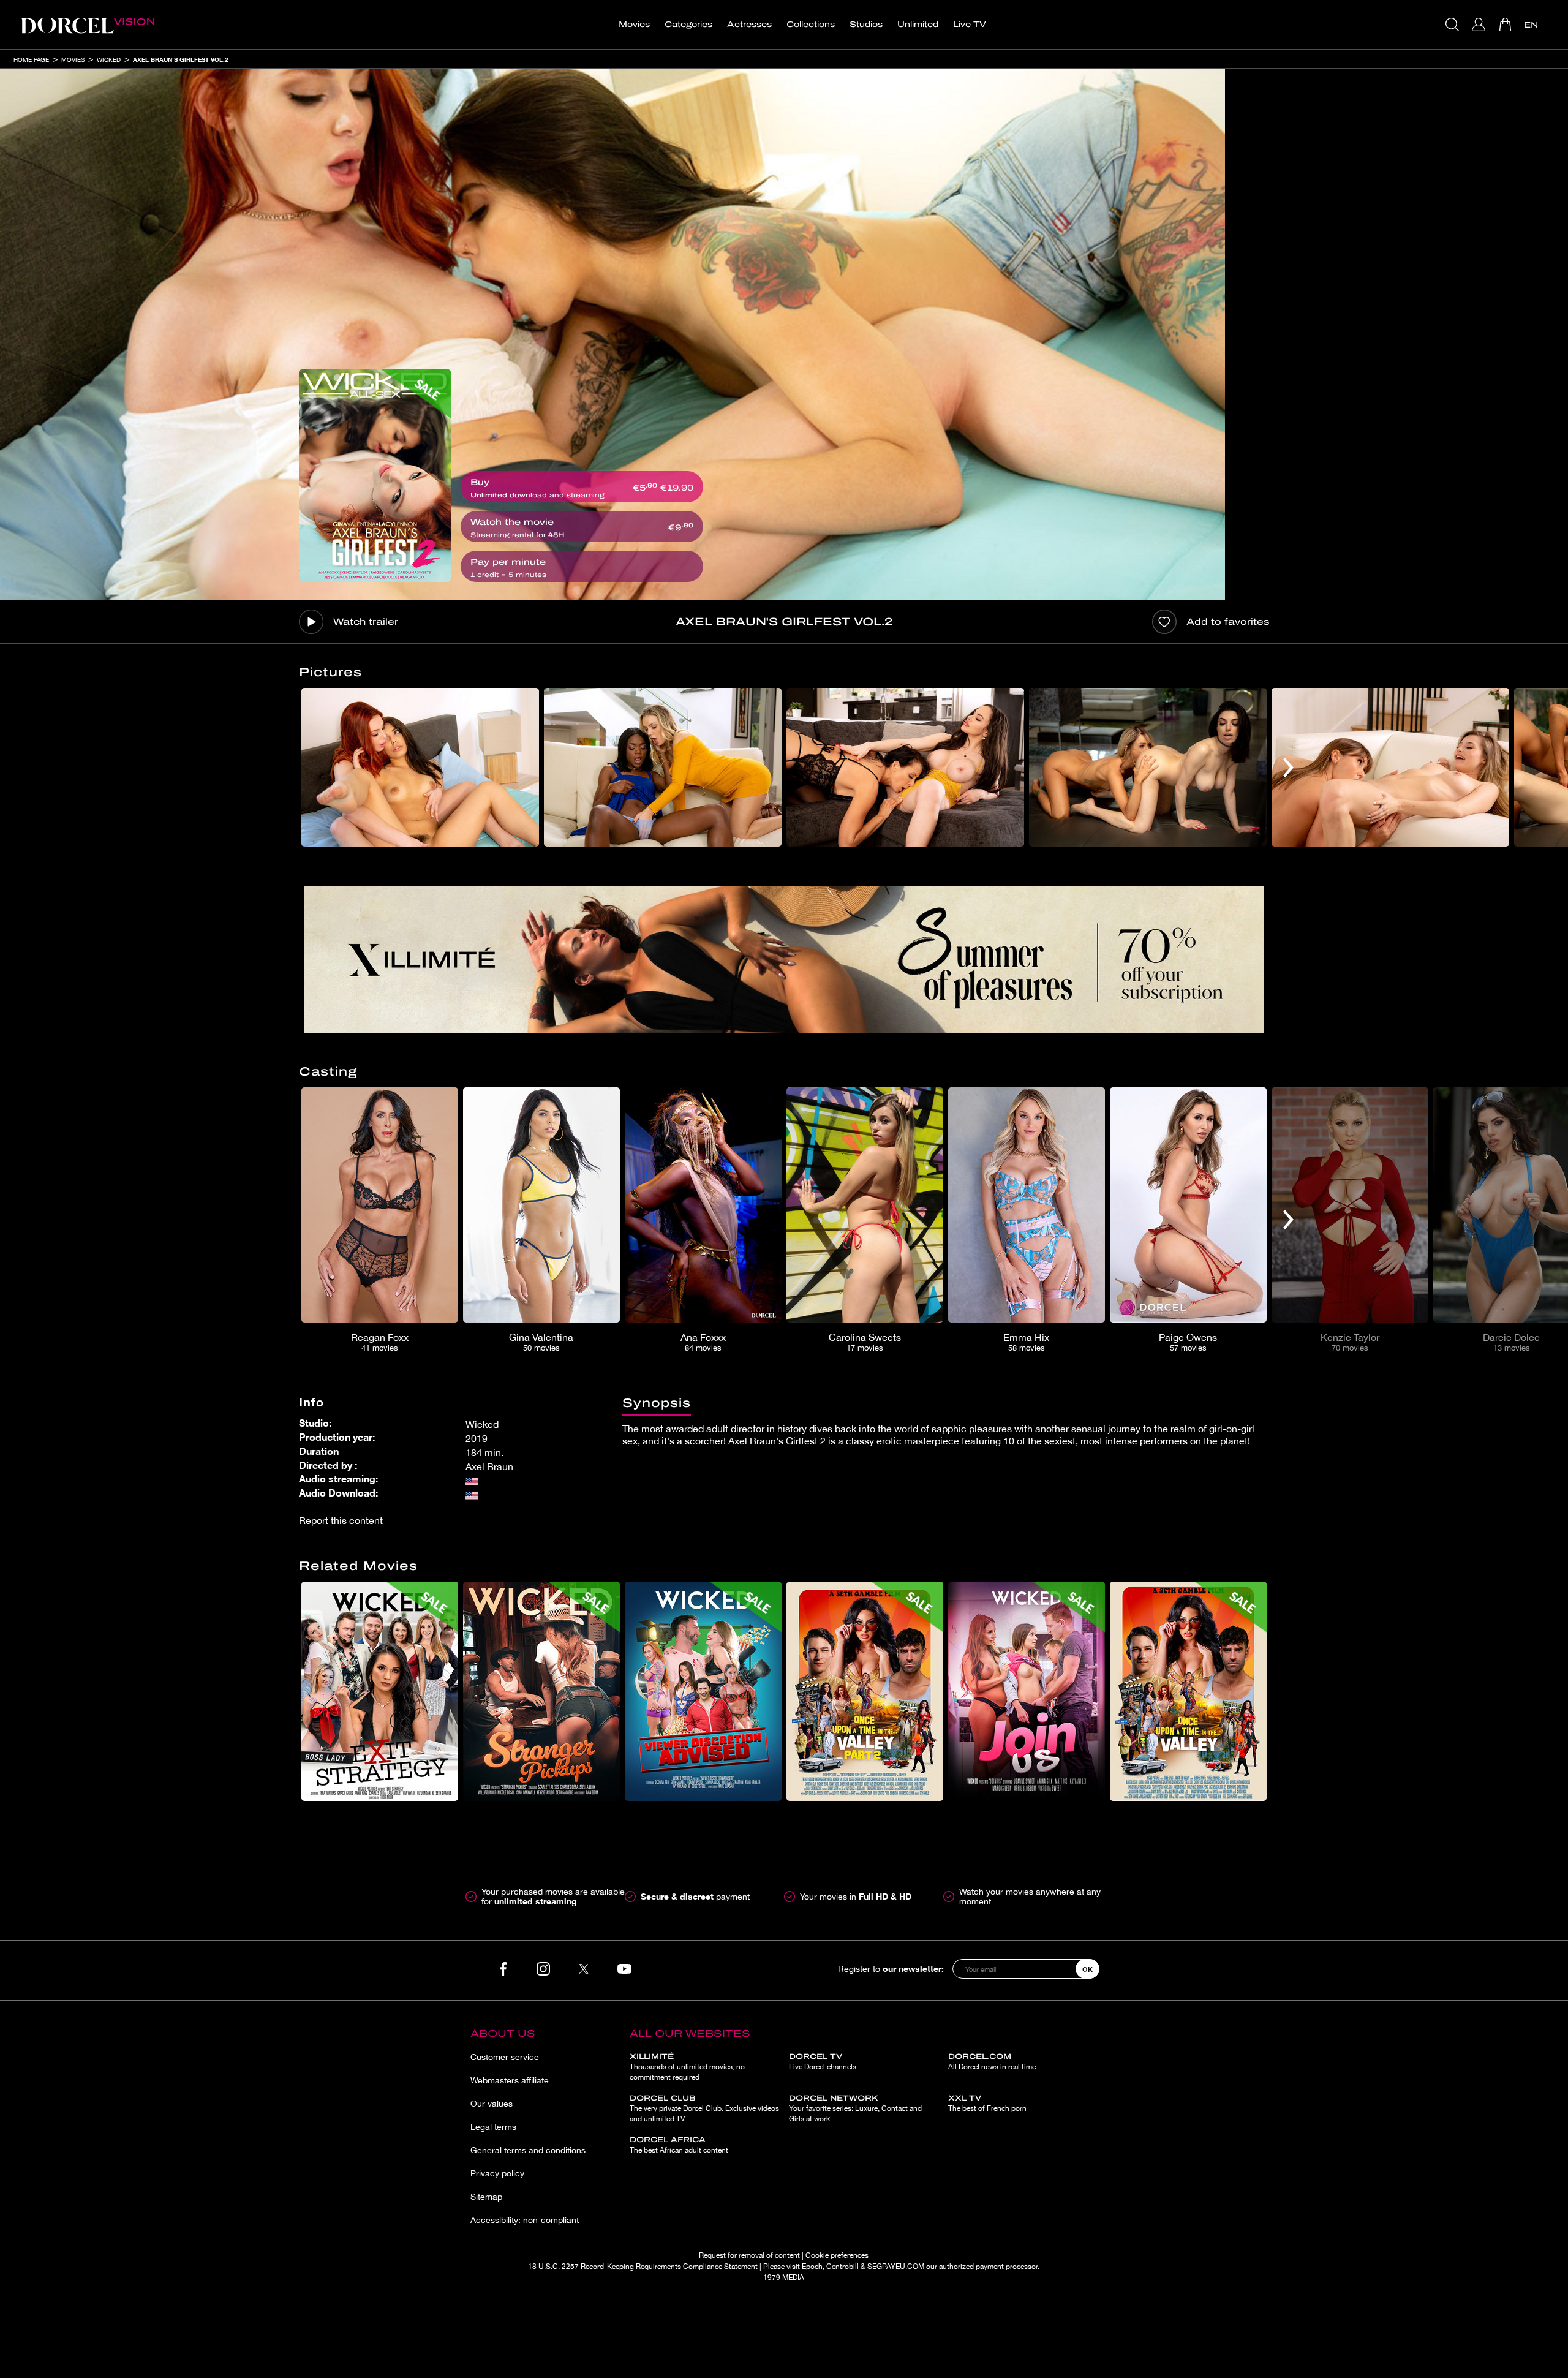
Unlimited (918, 25)
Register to (891, 1968)
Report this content (341, 1520)
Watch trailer (366, 622)
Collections (811, 25)
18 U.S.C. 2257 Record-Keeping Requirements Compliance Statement (643, 2267)
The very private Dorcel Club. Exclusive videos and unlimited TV (704, 2108)
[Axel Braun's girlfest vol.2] (375, 476)
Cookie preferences (837, 2255)
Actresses (749, 25)
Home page (31, 59)
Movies (634, 25)
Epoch (812, 2267)
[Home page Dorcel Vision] (88, 25)
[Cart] (1506, 25)
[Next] (1288, 767)
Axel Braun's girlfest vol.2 (181, 59)
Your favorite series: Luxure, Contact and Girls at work (855, 2108)
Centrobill (842, 2267)
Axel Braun (489, 1466)
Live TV (970, 25)
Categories (688, 25)
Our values (492, 2104)
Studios (866, 25)
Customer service (505, 2057)
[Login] (1480, 25)
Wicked (109, 59)
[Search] (1454, 25)
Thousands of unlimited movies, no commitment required (687, 2067)
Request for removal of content (749, 2255)
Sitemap (486, 2197)
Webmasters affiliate (510, 2080)
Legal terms (493, 2127)
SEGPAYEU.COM (896, 2267)
